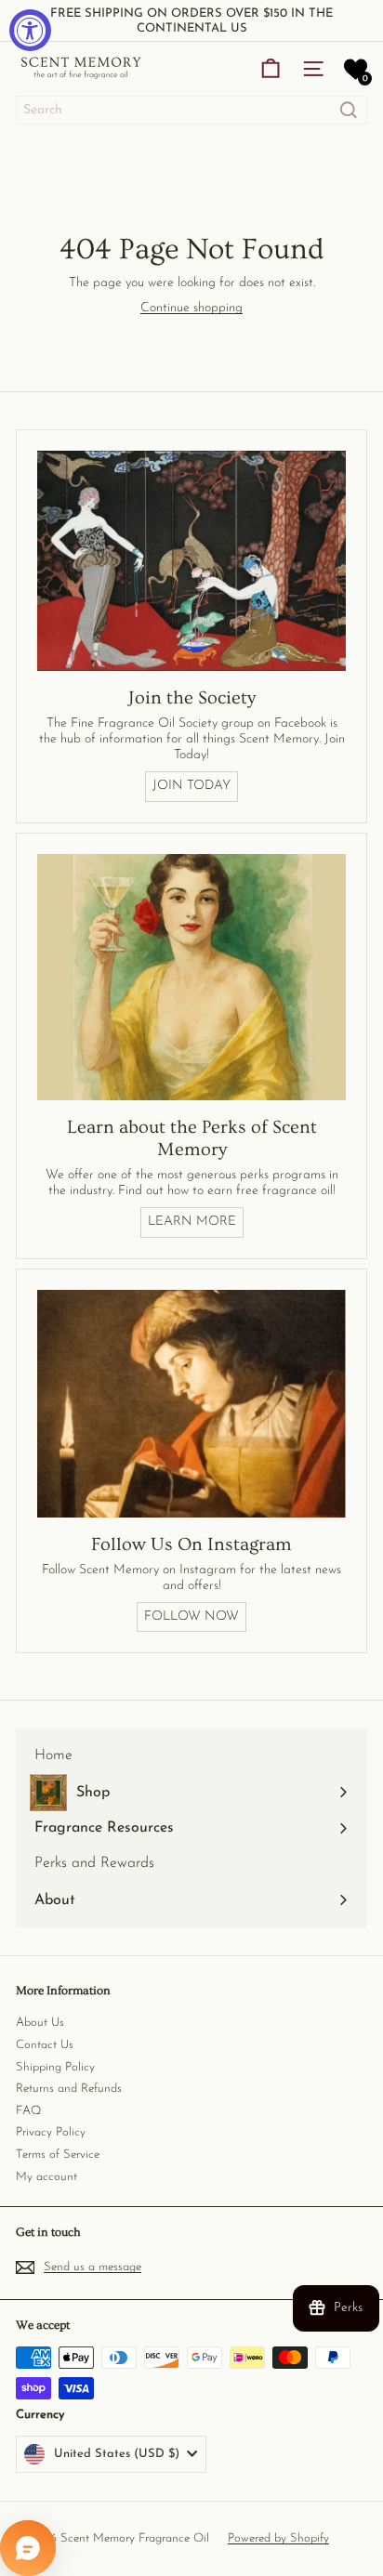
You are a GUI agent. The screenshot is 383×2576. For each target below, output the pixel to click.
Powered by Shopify (278, 2538)
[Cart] (271, 69)
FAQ (28, 2111)
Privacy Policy (51, 2132)
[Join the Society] (191, 561)
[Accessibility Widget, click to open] (30, 30)
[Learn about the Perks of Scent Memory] (191, 978)
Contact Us (45, 2045)
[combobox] (191, 110)
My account (46, 2177)
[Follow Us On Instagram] (191, 1404)
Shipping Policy (55, 2067)
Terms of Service (58, 2155)
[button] (356, 69)
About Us (40, 2023)
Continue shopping (191, 308)
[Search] (349, 110)
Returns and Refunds (69, 2089)
